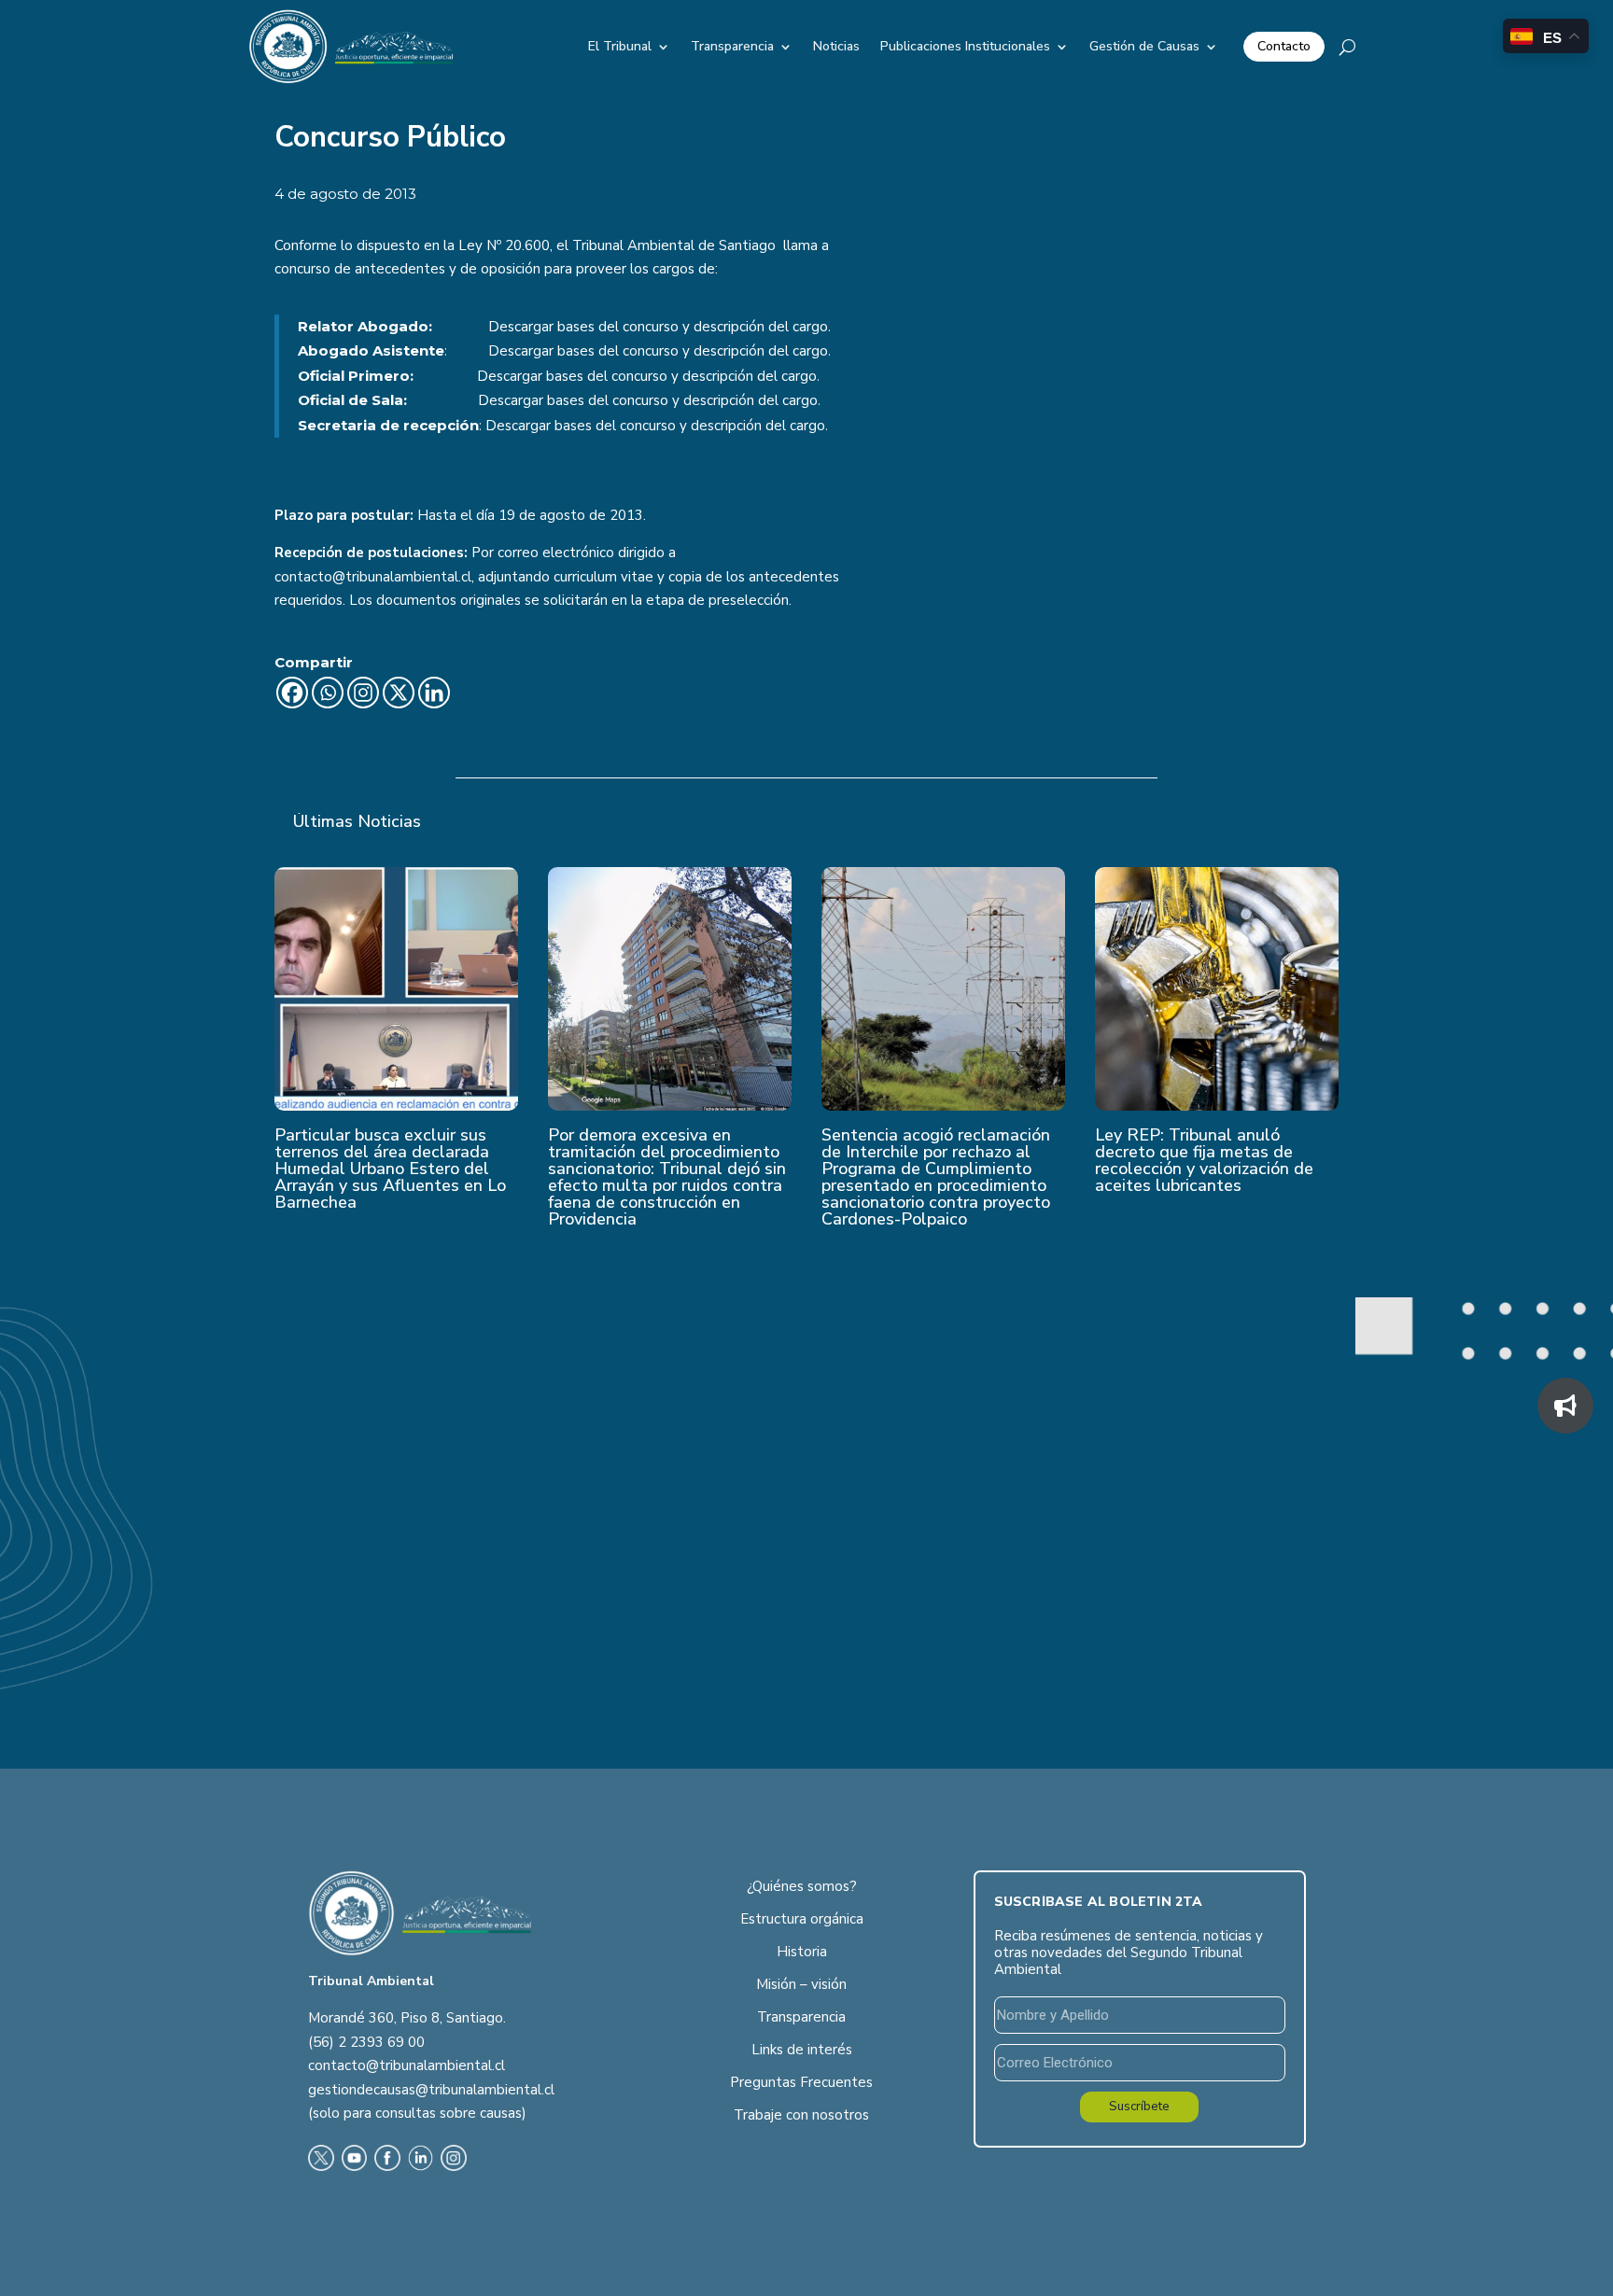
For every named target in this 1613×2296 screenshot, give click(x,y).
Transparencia (732, 46)
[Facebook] (292, 693)
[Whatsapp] (328, 693)
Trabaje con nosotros (801, 2115)
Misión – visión (801, 1984)
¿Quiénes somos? (802, 1886)
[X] (399, 693)
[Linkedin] (434, 693)
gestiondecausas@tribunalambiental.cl (431, 2090)
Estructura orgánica (802, 1919)
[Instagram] (363, 693)
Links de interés (802, 2050)
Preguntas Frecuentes (801, 2082)
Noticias (836, 46)
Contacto (1284, 46)
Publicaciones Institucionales (965, 46)
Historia (802, 1952)
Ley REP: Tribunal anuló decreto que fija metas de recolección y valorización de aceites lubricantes (1204, 1160)
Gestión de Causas (1144, 46)
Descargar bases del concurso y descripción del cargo (658, 327)
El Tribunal (620, 46)
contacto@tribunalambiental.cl (407, 2065)
